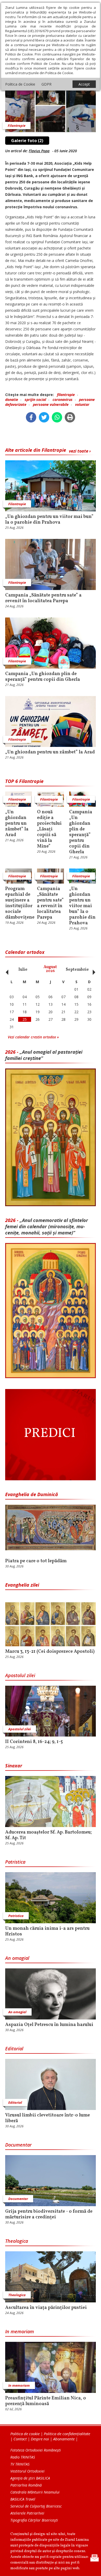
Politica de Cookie (20, 84)
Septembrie (77, 970)
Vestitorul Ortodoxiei (27, 2471)
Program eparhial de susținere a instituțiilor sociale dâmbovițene (19, 903)
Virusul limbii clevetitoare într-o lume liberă (48, 2118)
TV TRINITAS (20, 2464)
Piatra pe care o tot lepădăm (36, 1561)
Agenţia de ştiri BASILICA (30, 2478)
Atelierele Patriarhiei (27, 2513)
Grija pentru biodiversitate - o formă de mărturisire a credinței (49, 2214)
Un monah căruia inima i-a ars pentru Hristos (47, 1932)
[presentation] (6, 969)
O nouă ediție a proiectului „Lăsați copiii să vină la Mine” (49, 829)
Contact (20, 2439)
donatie (12, 400)
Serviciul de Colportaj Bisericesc (36, 2506)
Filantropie (17, 126)
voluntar (82, 404)
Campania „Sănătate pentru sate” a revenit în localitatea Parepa (43, 598)
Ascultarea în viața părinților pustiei (46, 2308)
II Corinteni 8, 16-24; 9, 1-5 (34, 1742)
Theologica (17, 2241)
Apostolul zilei (20, 1675)
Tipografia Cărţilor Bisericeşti (34, 2520)
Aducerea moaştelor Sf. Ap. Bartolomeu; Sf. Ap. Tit (48, 1835)
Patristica (15, 1862)
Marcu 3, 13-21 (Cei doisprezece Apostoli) (50, 1652)
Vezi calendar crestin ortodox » (33, 1037)
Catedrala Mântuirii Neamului (35, 2492)
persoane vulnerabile (51, 404)
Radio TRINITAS (23, 2457)
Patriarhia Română (26, 2485)
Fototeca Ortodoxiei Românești (36, 2450)
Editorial (14, 2049)
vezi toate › (80, 451)
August (50, 969)
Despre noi (40, 2439)
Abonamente (64, 2439)
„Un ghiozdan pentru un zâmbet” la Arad (50, 752)
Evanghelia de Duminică (32, 1494)
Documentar (18, 2145)
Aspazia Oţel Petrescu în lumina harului (49, 2025)
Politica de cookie (25, 2434)
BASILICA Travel (23, 2499)
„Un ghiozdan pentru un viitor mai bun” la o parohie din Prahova (49, 520)
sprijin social (35, 400)
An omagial (17, 1958)
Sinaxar (14, 1766)
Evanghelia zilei (22, 1585)
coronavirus (63, 400)
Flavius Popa (39, 151)
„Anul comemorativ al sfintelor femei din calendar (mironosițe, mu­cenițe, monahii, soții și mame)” (47, 1226)
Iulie (23, 970)
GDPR (46, 84)
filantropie (66, 395)
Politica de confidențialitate (67, 2434)
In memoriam (20, 2331)
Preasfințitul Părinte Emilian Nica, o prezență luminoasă (46, 2401)
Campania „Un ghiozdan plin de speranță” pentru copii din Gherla (43, 677)
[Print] (70, 417)
